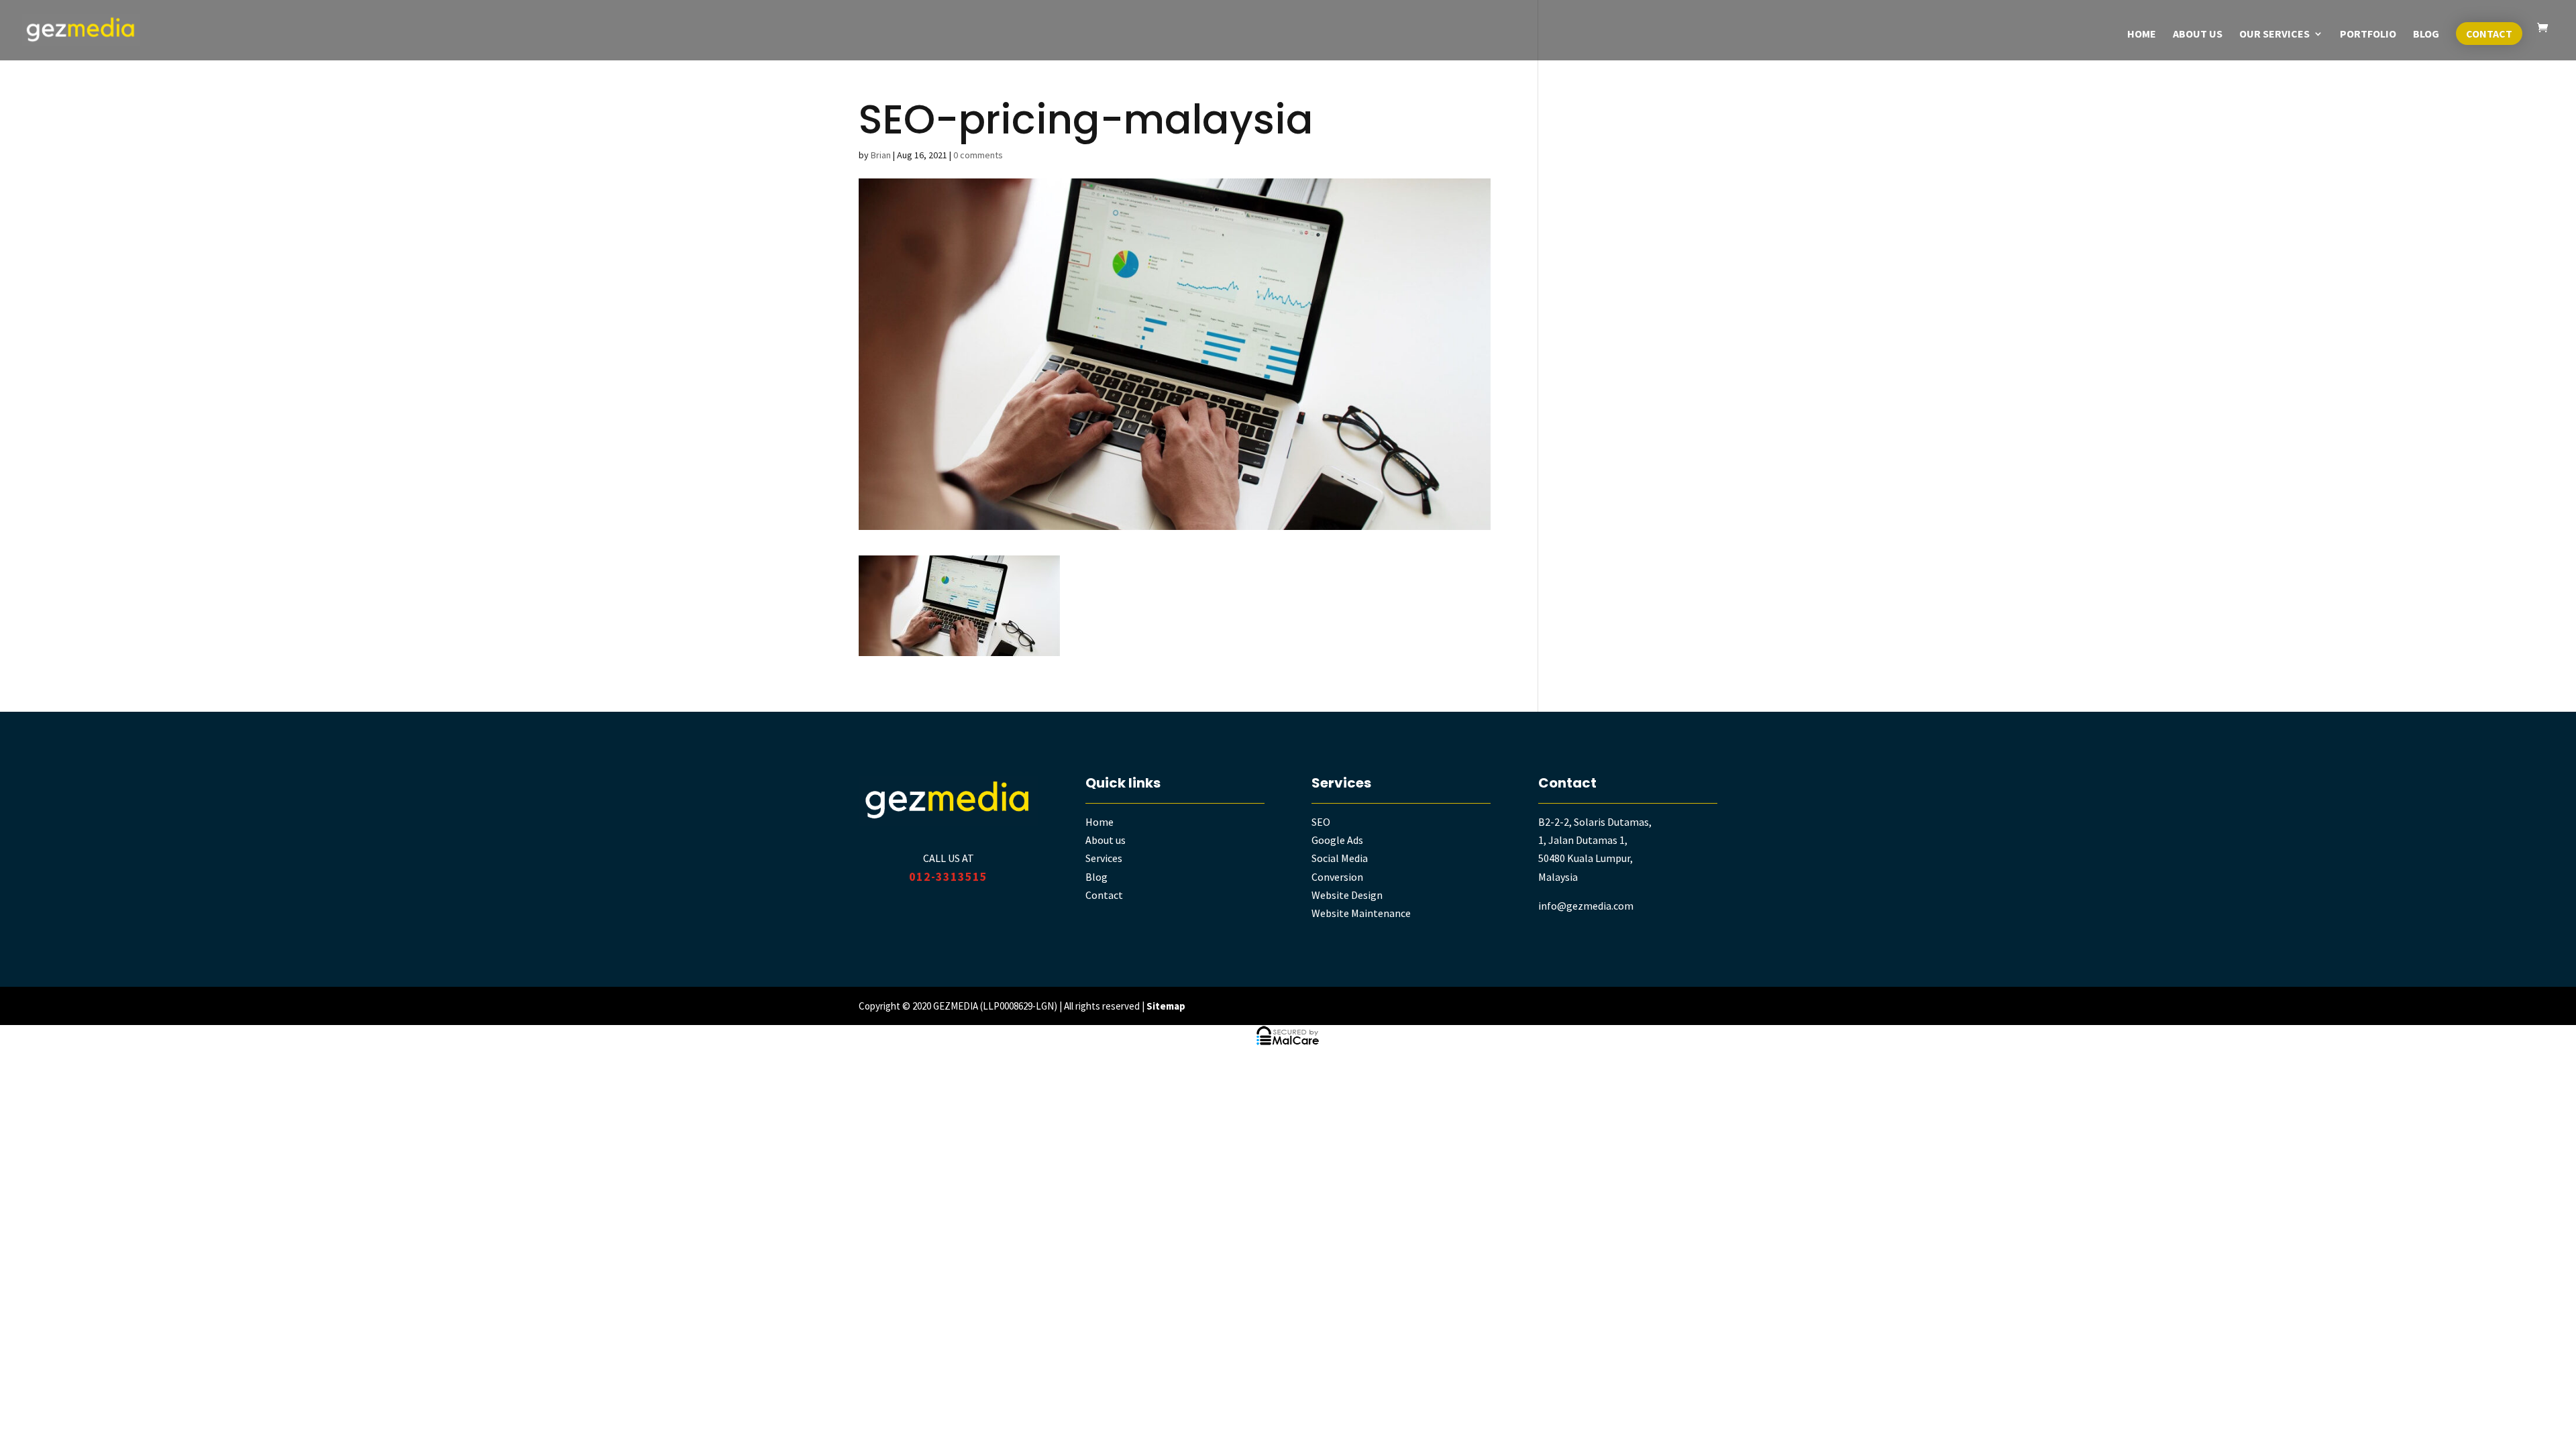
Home (2142, 35)
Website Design (1347, 895)
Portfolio (2368, 35)
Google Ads (1337, 840)
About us (1106, 840)
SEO (1321, 822)
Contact (2489, 34)
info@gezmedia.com (1586, 906)
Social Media (1340, 858)
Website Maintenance (1361, 913)
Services (1104, 858)
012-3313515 (948, 876)
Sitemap (1166, 1006)
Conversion (1337, 877)
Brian (881, 155)
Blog (2426, 35)
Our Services (2274, 35)
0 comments (978, 155)
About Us (2198, 35)
